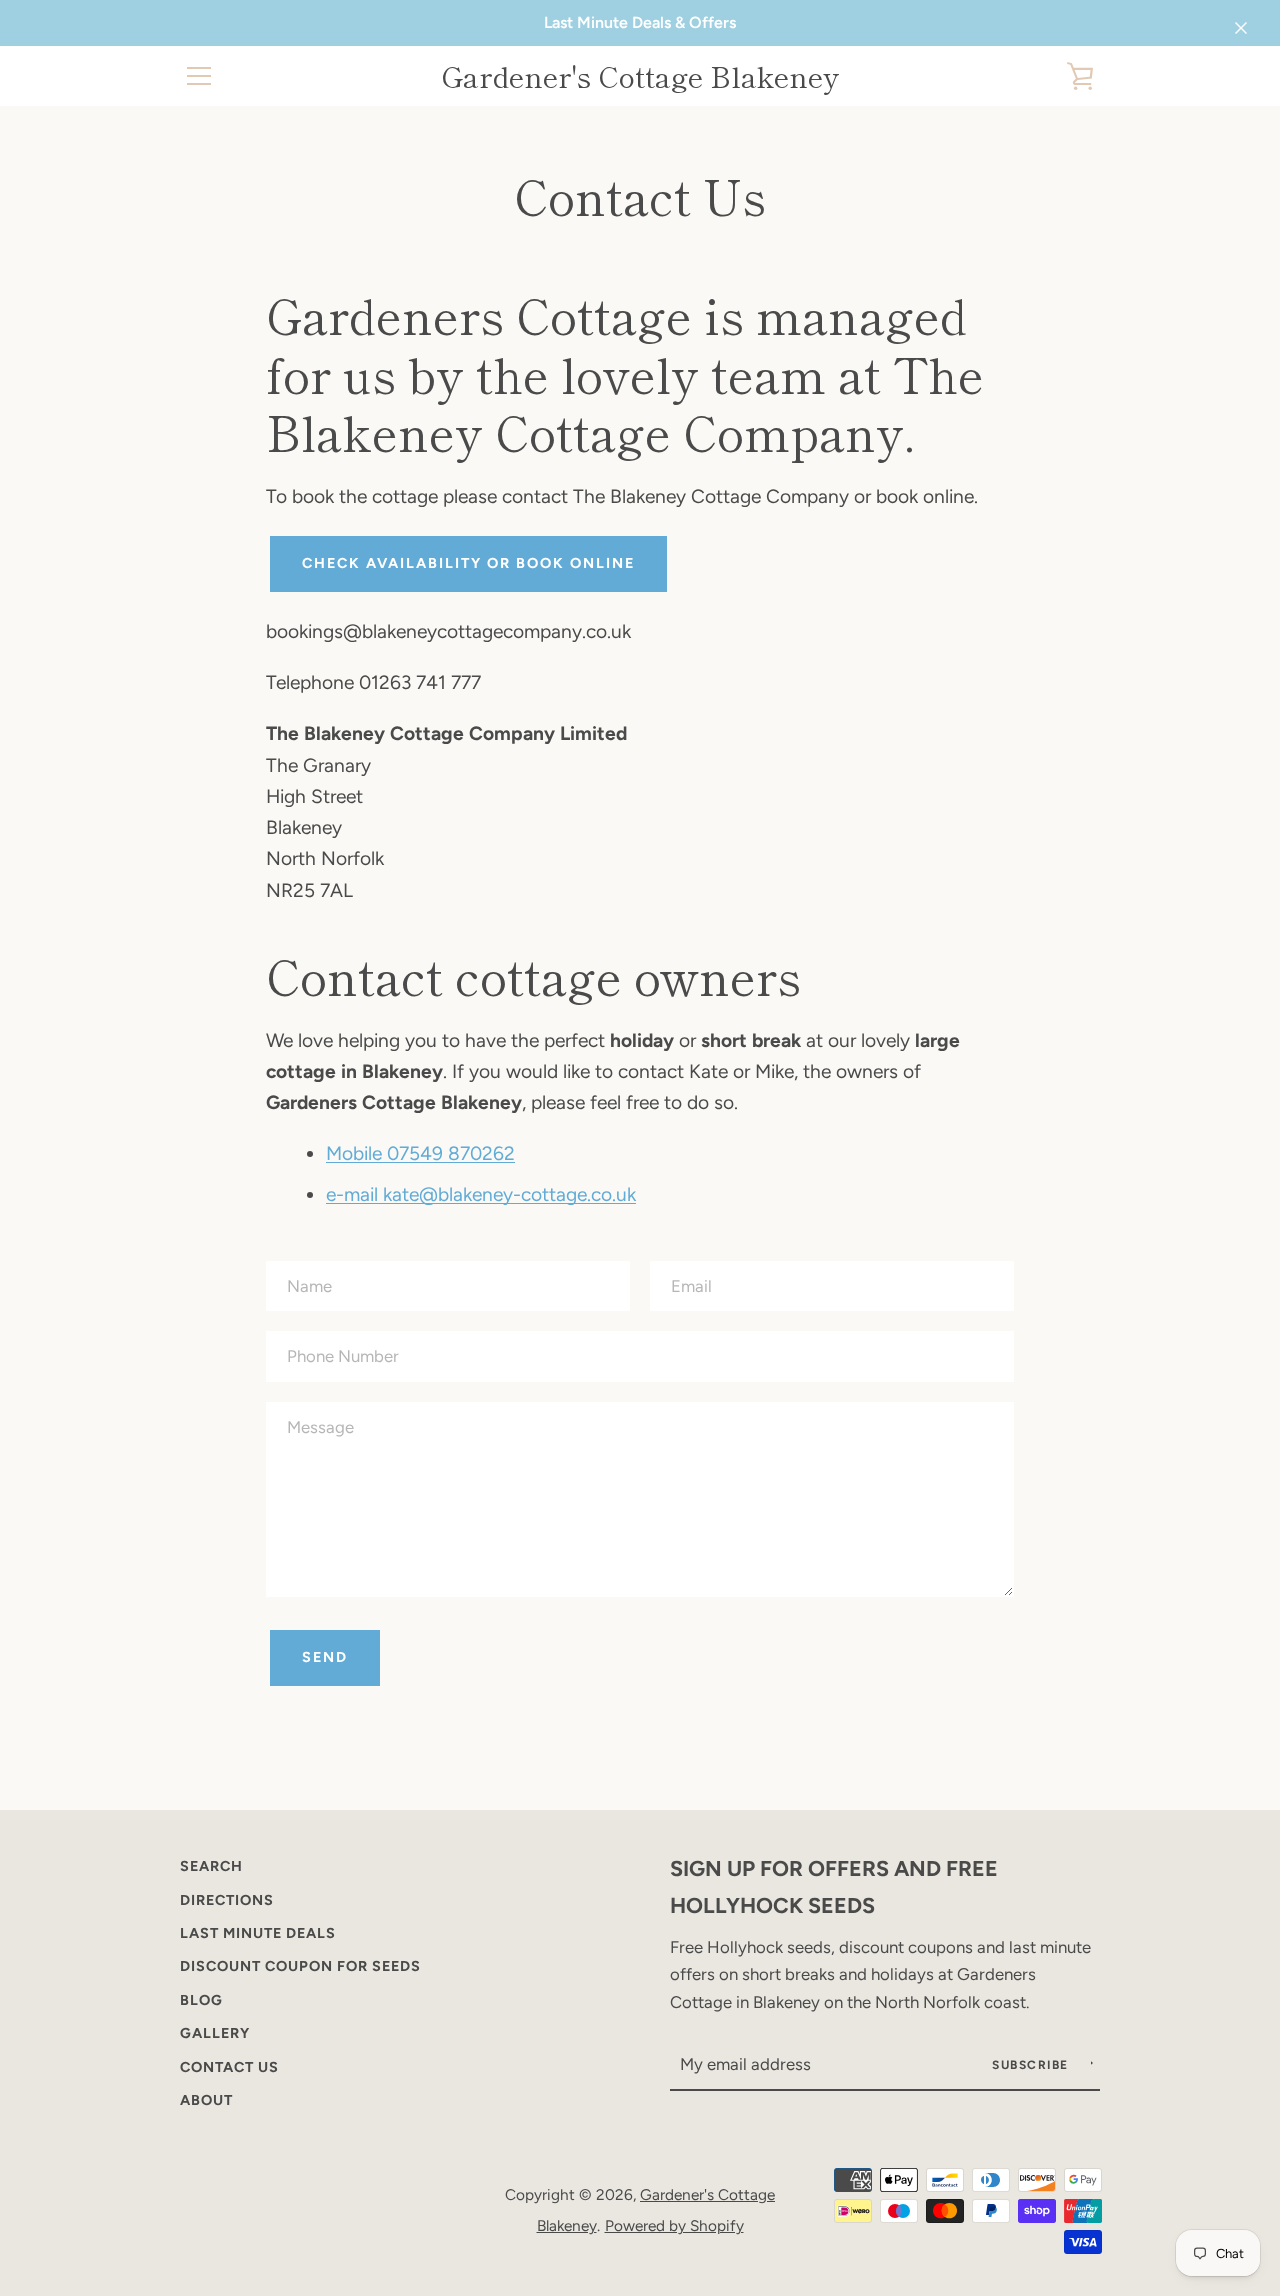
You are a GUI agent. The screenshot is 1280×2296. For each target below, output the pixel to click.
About (206, 2100)
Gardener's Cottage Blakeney (640, 76)
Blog (201, 2000)
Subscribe (1032, 2065)
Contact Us (229, 2067)
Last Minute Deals (258, 1933)
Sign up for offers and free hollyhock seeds (834, 1886)
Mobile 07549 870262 (420, 1153)
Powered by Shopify (674, 2225)
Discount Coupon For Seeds (300, 1966)
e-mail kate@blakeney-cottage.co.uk (481, 1194)
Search (211, 1866)
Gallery (215, 2033)
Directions (227, 1900)
